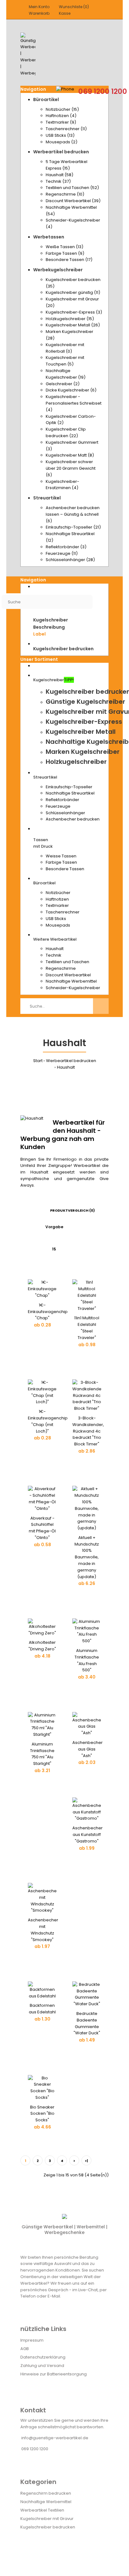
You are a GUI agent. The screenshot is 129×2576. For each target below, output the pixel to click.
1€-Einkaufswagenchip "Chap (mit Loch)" (48, 1421)
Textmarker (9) (61, 122)
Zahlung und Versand (42, 2366)
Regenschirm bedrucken (46, 2493)
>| (86, 2161)
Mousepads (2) (62, 142)
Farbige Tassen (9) (65, 253)
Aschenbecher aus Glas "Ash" (88, 1749)
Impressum (32, 2340)
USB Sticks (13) (60, 135)
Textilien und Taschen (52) (72, 188)
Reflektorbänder (62, 800)
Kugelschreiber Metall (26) (73, 325)
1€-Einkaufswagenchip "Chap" (48, 1312)
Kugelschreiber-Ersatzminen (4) (62, 485)
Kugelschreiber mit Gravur (47, 2519)
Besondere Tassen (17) (69, 260)
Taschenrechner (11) (66, 129)
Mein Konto (39, 7)
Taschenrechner (63, 912)
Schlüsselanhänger (65, 813)
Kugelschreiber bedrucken (48, 2527)
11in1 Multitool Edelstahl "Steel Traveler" (87, 1328)
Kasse (65, 13)
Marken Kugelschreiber (83, 752)
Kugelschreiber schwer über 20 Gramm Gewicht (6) (71, 468)
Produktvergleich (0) (72, 1210)
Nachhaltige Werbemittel (71, 981)
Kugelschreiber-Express (84, 722)
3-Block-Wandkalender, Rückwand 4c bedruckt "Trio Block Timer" (88, 1431)
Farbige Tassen (61, 862)
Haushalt (55, 949)
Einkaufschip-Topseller (69, 787)
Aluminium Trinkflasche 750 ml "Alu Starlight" (42, 1754)
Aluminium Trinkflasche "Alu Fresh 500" (87, 1660)
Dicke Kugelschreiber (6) (71, 390)
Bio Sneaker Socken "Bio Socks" (42, 2114)
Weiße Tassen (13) (64, 247)
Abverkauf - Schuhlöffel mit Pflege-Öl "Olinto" (42, 1528)
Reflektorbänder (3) (66, 547)
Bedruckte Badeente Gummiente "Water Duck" (87, 2023)
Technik (54, 955)
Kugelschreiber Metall (81, 732)
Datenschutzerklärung (43, 2357)
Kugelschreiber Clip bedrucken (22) (66, 432)
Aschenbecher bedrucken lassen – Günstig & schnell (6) (73, 514)
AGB (25, 2349)
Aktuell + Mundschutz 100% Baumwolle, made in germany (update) (87, 1557)
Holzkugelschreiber (76, 762)
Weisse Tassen (61, 856)
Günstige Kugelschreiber (85, 702)
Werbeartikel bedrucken (71, 1061)
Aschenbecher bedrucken (73, 819)
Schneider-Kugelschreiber (73, 988)
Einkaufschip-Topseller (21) (73, 527)
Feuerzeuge (58, 806)
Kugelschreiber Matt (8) (70, 455)
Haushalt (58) (59, 175)
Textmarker (57, 905)
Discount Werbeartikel (68, 975)
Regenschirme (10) (65, 194)
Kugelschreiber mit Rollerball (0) (65, 348)
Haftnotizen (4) (61, 116)
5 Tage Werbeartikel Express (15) (67, 165)
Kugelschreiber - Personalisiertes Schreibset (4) (74, 403)
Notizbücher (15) (62, 109)
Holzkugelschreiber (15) (70, 319)
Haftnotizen (57, 899)
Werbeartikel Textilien (42, 2510)
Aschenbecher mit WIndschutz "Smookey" (43, 1930)
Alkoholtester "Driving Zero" (42, 1646)
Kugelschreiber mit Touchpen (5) (65, 361)
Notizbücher (58, 893)
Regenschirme (61, 968)
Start (38, 1061)
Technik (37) (58, 181)
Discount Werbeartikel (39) (73, 201)
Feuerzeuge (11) (62, 553)
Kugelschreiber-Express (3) (74, 312)
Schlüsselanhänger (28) (70, 560)
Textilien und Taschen (67, 962)
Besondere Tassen (65, 869)
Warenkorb (39, 13)
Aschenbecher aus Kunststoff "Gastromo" (88, 1835)
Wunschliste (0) (74, 7)
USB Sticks (56, 919)
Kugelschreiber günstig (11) (73, 292)
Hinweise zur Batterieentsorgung (54, 2374)
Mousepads (58, 925)
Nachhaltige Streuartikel (70, 793)
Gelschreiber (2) (63, 384)
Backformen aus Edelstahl (42, 2009)
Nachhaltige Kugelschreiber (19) (66, 374)
